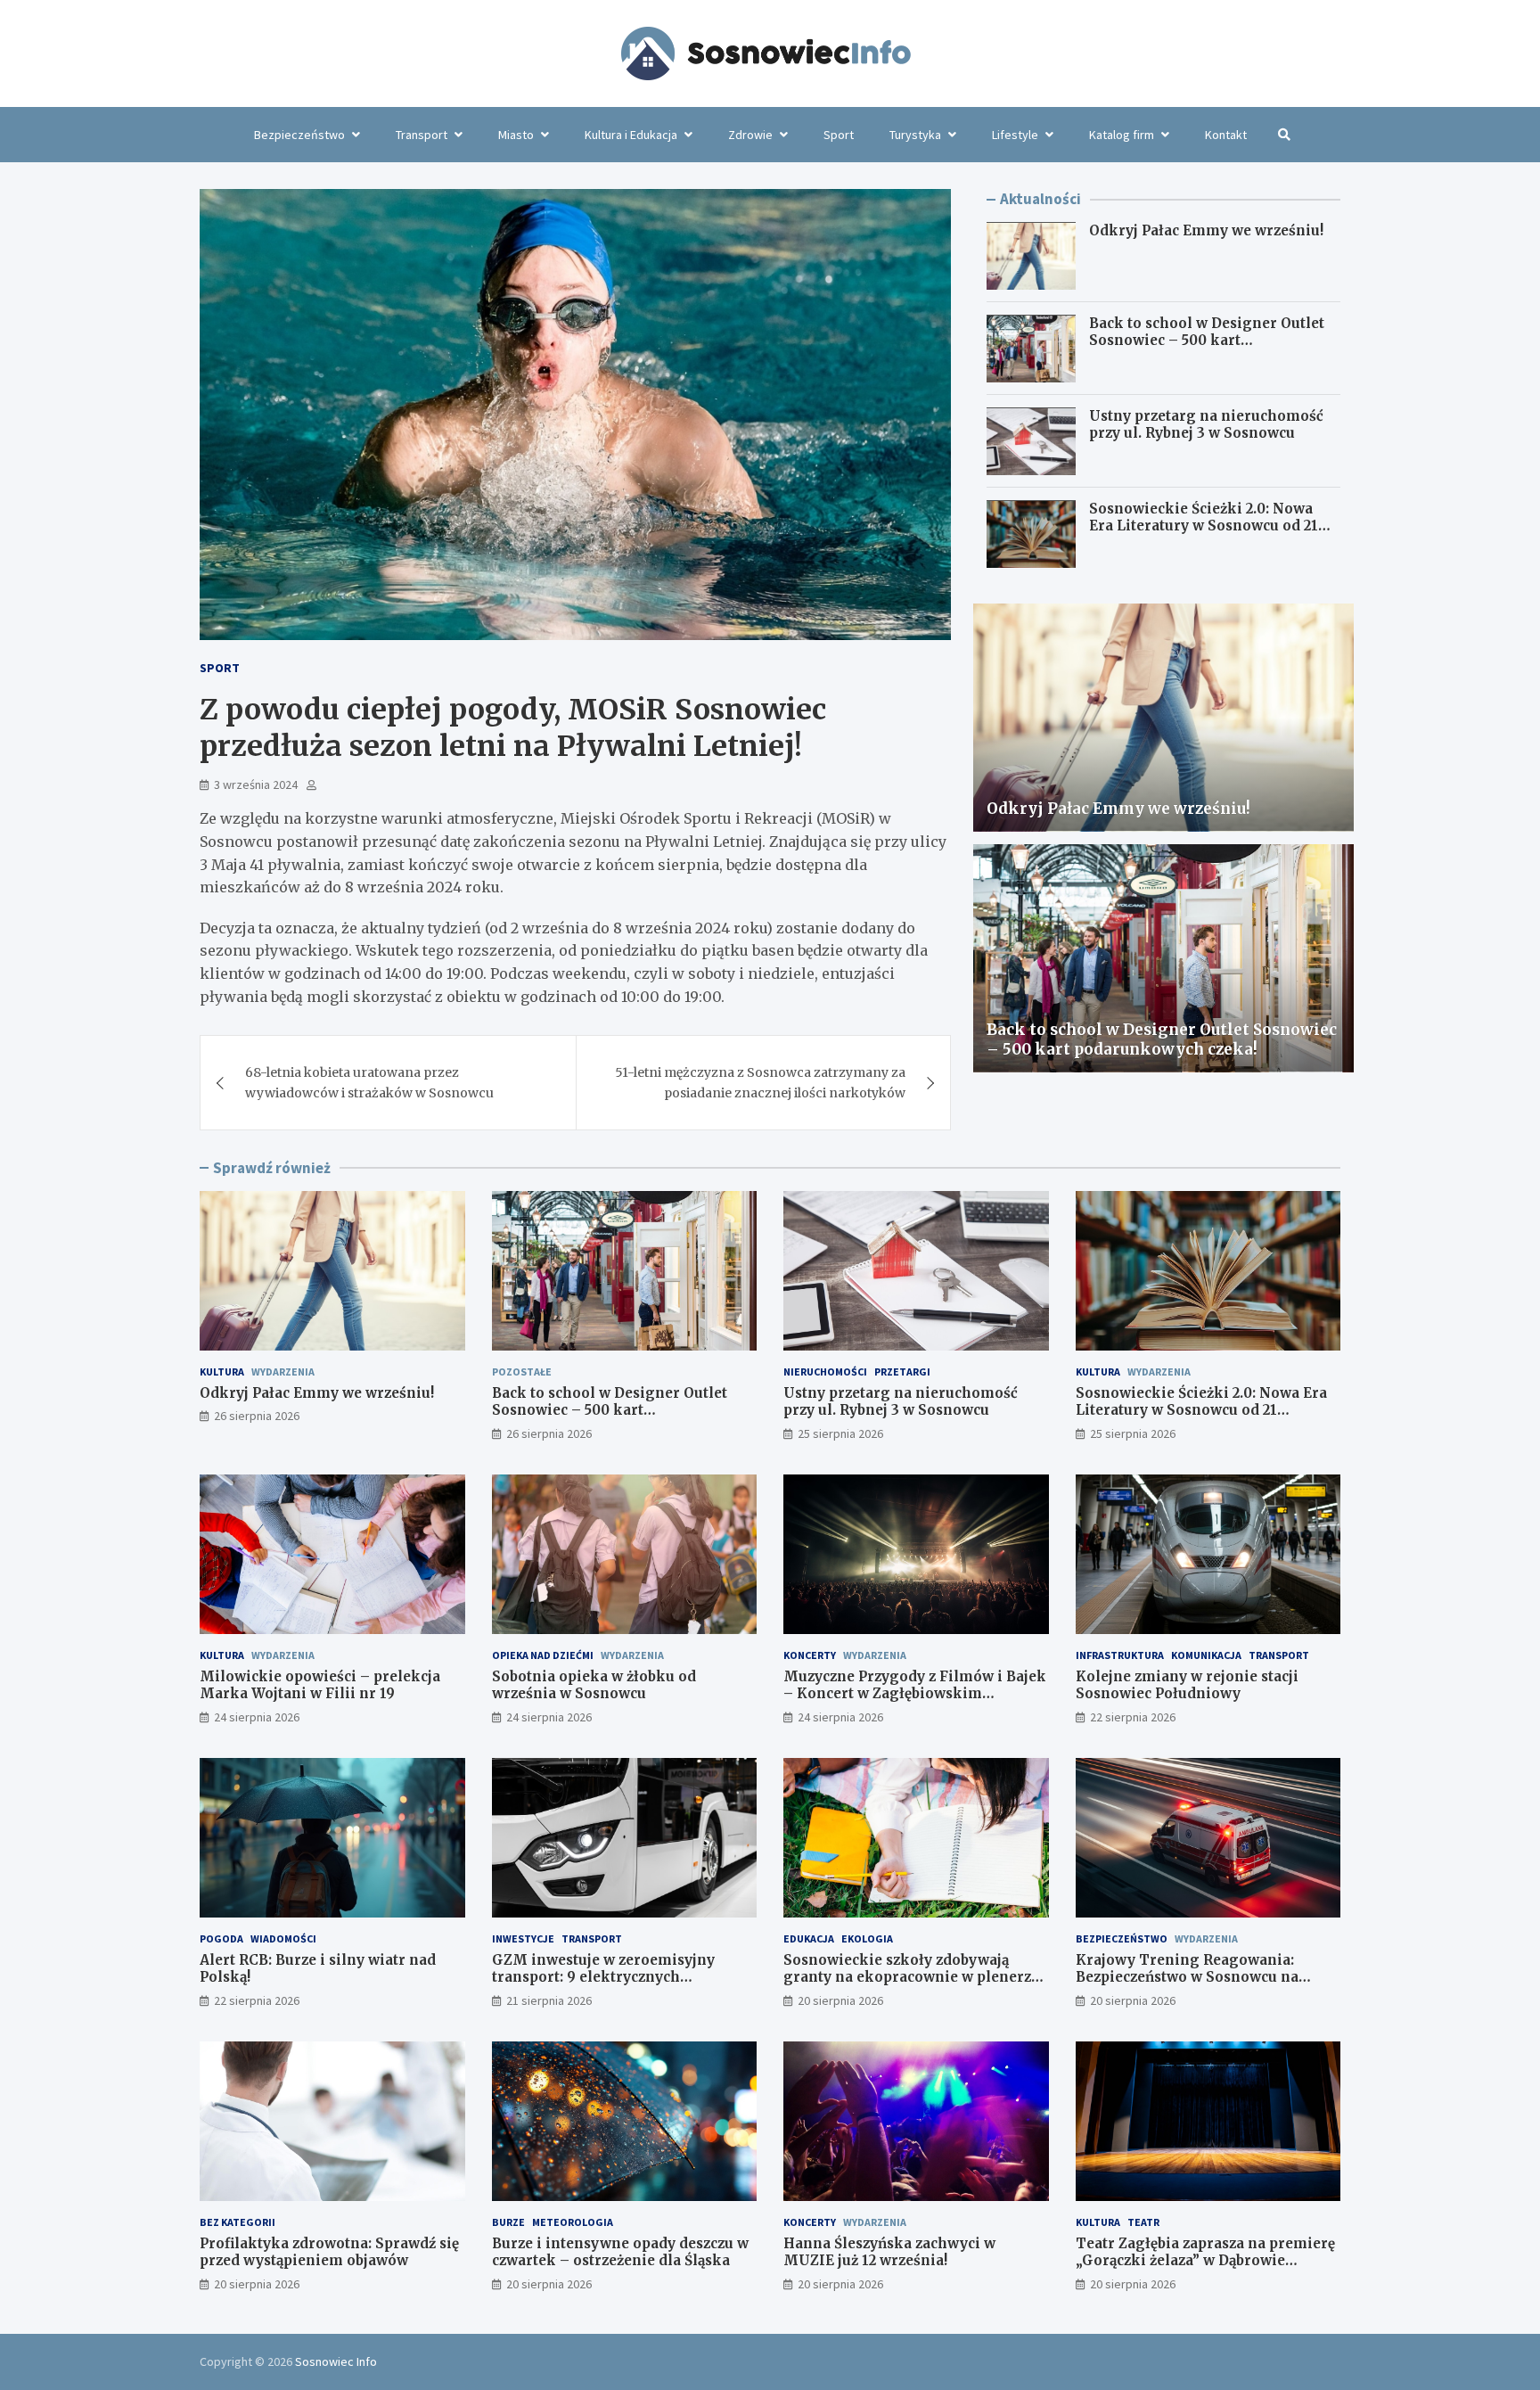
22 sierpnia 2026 (1133, 1717)
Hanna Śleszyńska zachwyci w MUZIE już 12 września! (889, 2252)
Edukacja (809, 1938)
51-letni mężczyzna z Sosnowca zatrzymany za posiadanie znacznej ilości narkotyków (760, 1082)
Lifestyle (1015, 135)
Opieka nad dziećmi (543, 1655)
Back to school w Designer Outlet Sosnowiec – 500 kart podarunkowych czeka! (1207, 341)
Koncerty (810, 1655)
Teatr (1143, 2222)
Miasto (516, 135)
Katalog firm (1122, 135)
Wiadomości (283, 1938)
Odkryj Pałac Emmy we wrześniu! (1206, 231)
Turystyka (915, 135)
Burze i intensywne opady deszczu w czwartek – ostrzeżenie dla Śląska (620, 2252)
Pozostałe (522, 1372)
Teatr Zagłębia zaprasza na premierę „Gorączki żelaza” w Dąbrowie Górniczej (1205, 2261)
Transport (422, 135)
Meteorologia (573, 2222)
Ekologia (867, 1938)
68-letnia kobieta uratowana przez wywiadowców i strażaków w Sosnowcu (369, 1082)
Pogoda (221, 1938)
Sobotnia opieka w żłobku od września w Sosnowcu (594, 1685)
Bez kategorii (238, 2222)
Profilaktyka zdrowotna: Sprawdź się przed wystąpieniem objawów (329, 2252)
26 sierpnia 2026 (257, 1416)
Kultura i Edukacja (631, 135)
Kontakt (1226, 135)
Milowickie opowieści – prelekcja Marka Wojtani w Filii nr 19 (320, 1685)
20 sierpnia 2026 (840, 2000)
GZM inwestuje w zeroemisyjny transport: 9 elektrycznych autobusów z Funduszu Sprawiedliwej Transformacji (624, 1986)
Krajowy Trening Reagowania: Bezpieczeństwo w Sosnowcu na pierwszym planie (1187, 1977)
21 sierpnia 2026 (549, 2000)
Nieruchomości (825, 1372)
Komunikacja (1206, 1655)
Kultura (222, 1372)
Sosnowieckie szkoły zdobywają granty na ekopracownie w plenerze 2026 (911, 1977)
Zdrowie (750, 135)
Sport (839, 135)
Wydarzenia (283, 1372)
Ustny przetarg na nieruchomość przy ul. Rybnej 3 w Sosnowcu (1206, 426)
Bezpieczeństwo (299, 135)
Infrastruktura (1120, 1655)
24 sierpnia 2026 (257, 1717)
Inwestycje (523, 1938)
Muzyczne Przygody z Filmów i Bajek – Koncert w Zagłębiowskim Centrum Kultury (915, 1694)
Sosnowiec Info (336, 2361)
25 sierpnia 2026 (840, 1433)
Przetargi (902, 1372)
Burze (508, 2222)
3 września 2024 (256, 784)
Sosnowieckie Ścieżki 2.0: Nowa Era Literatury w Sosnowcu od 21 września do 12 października (1204, 527)
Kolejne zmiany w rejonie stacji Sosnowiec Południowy (1187, 1685)
